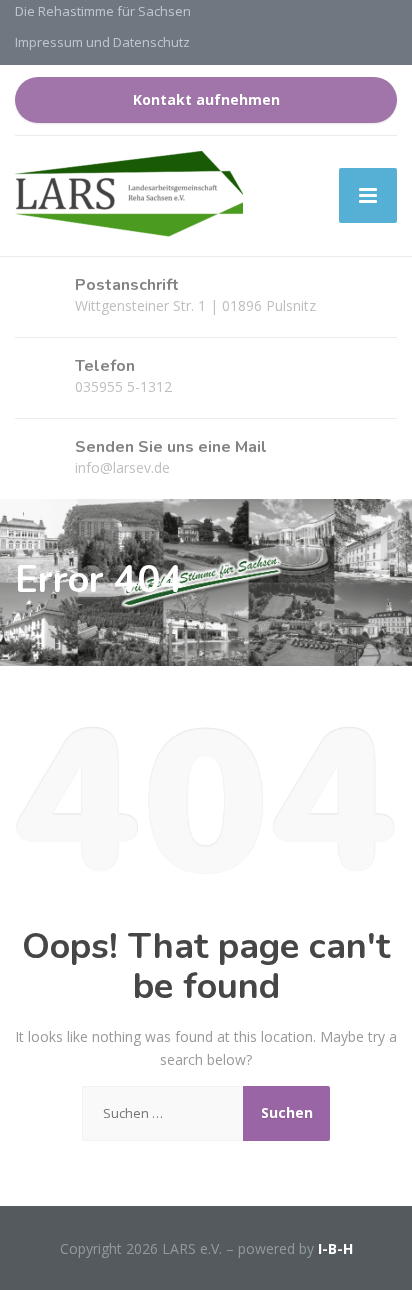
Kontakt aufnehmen (206, 99)
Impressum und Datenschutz (102, 42)
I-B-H (335, 1248)
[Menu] (368, 195)
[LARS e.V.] (129, 196)
